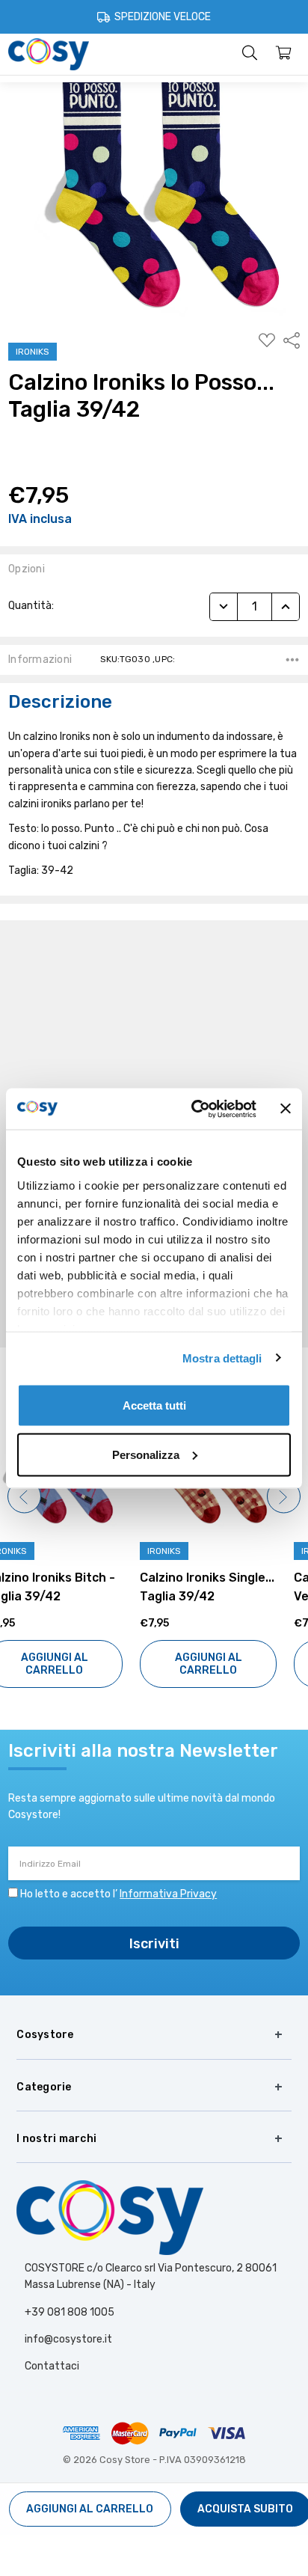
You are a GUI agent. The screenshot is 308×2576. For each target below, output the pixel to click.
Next (284, 1497)
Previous (24, 1497)
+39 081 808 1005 (70, 2312)
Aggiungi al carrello (77, 1664)
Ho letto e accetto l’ (118, 1894)
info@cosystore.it (68, 2339)
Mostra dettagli (222, 1358)
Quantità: (31, 606)
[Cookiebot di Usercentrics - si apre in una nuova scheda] (194, 1109)
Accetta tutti (154, 1405)
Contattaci (52, 2366)
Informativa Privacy (168, 1894)
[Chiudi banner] (286, 1109)
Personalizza (146, 1454)
